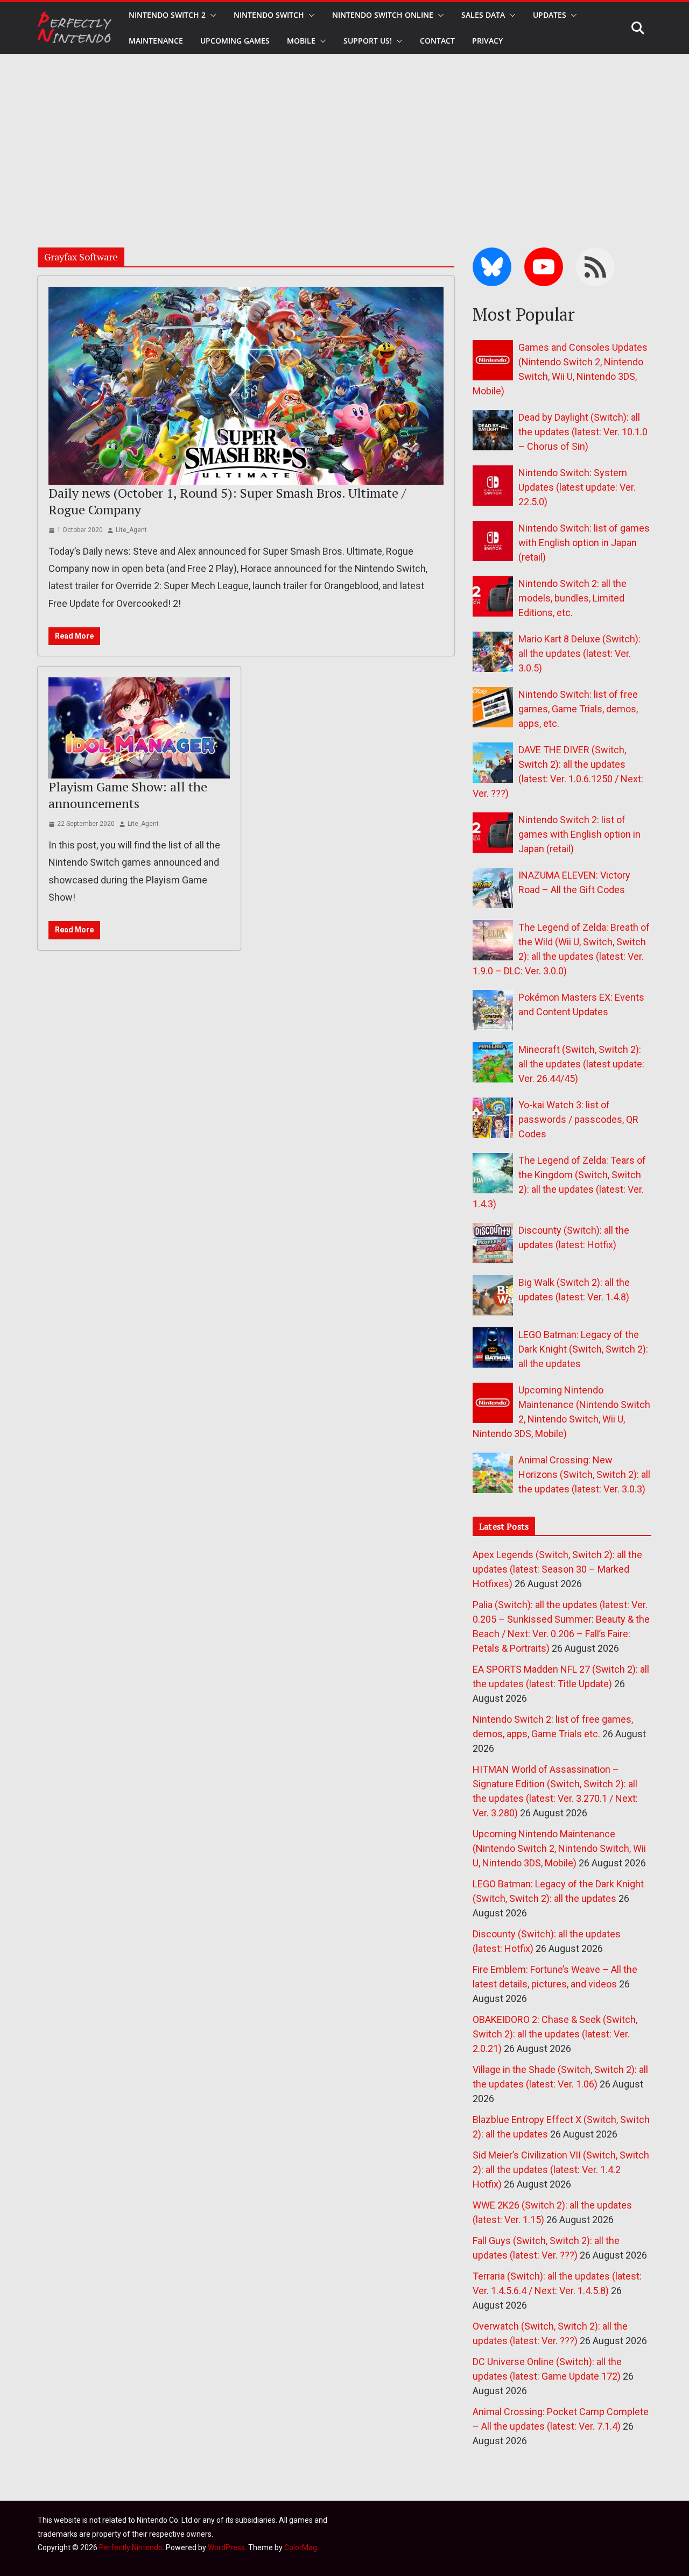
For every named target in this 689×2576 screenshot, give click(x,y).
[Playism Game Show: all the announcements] (139, 728)
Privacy (487, 41)
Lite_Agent (131, 530)
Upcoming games (235, 41)
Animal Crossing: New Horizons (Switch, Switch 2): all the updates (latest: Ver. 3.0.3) (584, 1474)
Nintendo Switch (269, 15)
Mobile (301, 41)
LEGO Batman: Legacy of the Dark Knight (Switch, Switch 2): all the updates (583, 1349)
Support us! (368, 41)
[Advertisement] (344, 135)
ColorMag (301, 2547)
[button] (211, 15)
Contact (437, 41)
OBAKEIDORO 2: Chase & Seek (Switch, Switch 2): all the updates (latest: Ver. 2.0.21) (555, 2034)
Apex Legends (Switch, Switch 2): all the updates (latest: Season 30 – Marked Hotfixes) (557, 1569)
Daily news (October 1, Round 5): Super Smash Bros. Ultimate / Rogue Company (227, 501)
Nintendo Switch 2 (167, 15)
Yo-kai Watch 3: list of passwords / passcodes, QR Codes (578, 1119)
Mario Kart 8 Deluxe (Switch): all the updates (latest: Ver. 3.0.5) (579, 653)
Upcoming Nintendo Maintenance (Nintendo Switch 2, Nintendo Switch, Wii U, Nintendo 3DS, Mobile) (559, 1848)
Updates (550, 15)
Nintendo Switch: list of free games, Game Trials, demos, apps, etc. (578, 709)
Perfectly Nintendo (131, 2547)
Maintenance (156, 41)
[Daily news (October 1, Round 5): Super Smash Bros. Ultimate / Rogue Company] (246, 385)
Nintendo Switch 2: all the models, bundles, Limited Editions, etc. (572, 598)
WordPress (226, 2547)
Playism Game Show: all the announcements (128, 795)
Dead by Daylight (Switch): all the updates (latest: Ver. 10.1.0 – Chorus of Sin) (583, 432)
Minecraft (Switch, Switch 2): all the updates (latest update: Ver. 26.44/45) (581, 1064)
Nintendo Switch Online (383, 15)
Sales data (483, 15)
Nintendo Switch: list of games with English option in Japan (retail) (584, 543)
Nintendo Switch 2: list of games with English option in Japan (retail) (579, 834)
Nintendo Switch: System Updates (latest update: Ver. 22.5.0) (577, 487)
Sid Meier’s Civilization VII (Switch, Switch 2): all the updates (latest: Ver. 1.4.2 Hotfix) (561, 2170)
